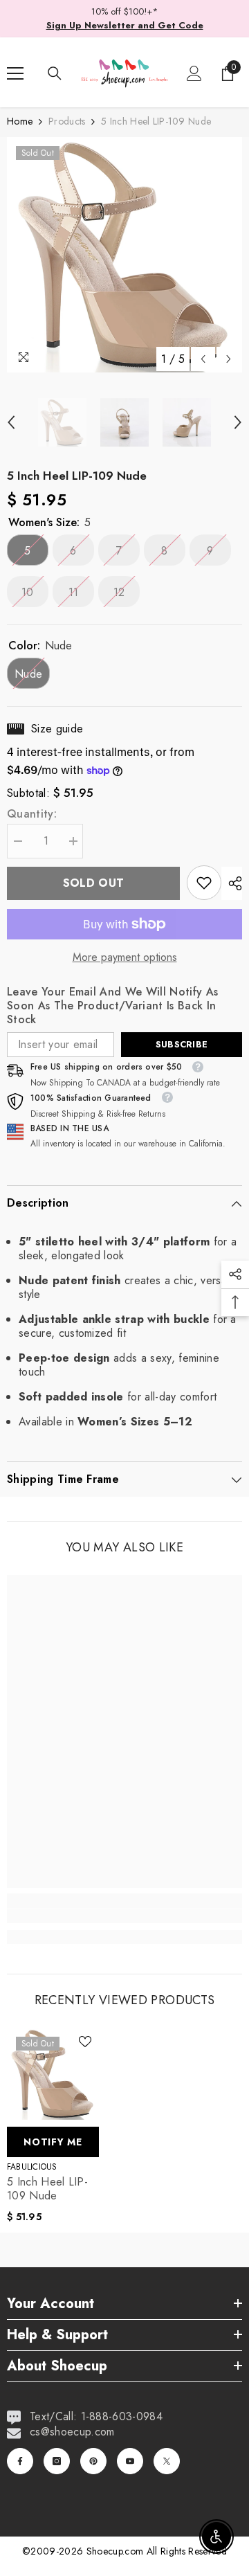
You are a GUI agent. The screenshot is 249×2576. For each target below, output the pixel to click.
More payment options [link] (125, 957)
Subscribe (182, 1044)
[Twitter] (167, 2461)
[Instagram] (57, 2461)
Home (20, 121)
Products (67, 121)
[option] (124, 255)
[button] (203, 359)
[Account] (194, 73)
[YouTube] (130, 2461)
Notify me (53, 2142)
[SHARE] (232, 883)
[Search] (55, 73)
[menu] (15, 73)
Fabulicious (32, 2167)
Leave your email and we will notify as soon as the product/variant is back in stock (112, 1006)
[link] (204, 883)
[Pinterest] (93, 2461)
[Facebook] (20, 2461)
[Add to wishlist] (85, 2042)
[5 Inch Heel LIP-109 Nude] (53, 2074)
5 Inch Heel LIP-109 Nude (47, 2189)
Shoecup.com (117, 2551)
